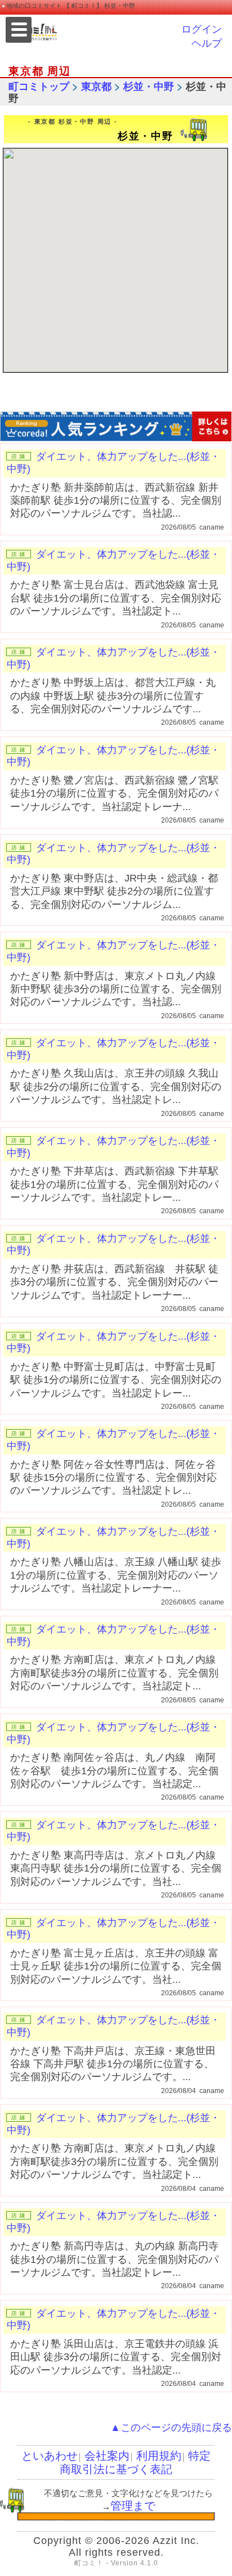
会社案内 (107, 2456)
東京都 (96, 87)
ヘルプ (207, 43)
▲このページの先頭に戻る (171, 2428)
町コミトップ (39, 87)
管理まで (133, 2506)
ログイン (202, 29)
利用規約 (159, 2456)
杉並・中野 (149, 87)
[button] (121, 259)
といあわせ (50, 2456)
